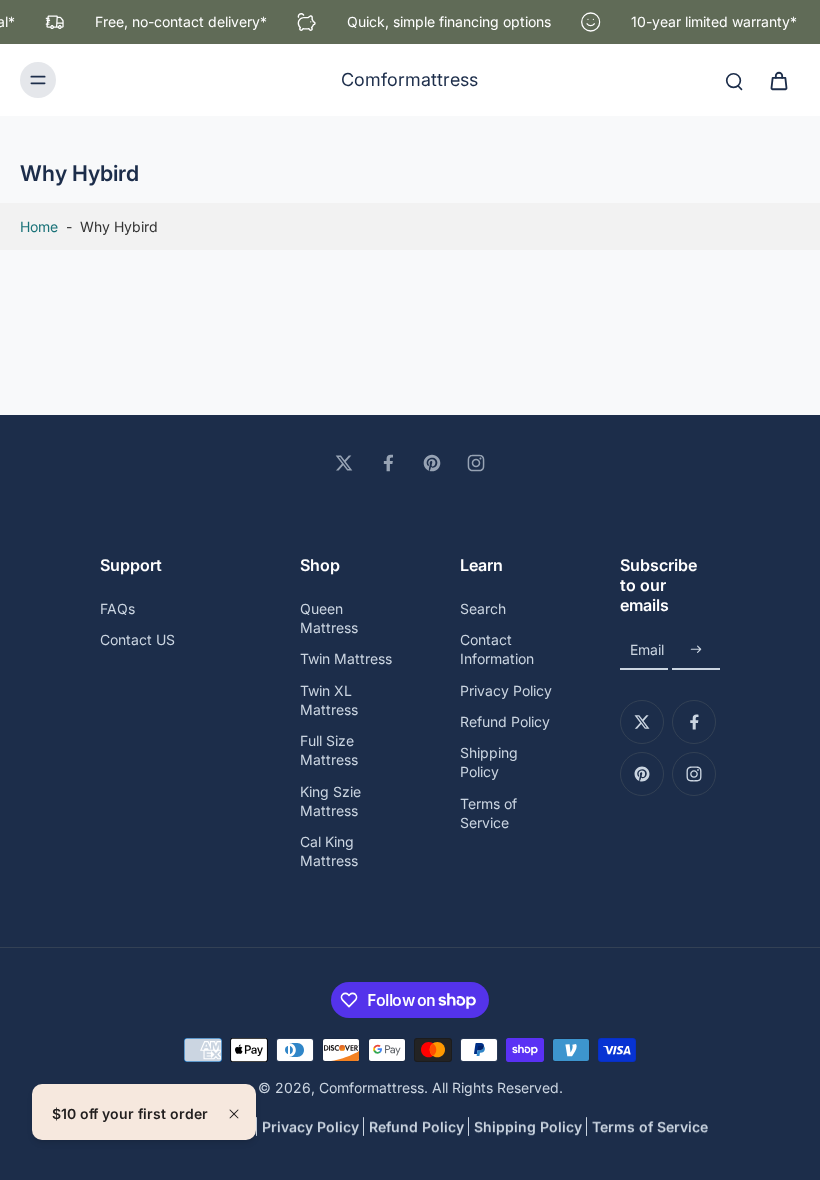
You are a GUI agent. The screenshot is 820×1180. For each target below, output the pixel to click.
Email (647, 650)
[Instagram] (476, 463)
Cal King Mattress (329, 851)
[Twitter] (344, 463)
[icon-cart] (778, 80)
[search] (734, 80)
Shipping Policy (489, 762)
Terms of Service (488, 813)
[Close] (234, 1114)
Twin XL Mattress (329, 700)
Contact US (137, 639)
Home (39, 226)
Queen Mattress (329, 618)
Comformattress (371, 1087)
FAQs (117, 608)
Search (483, 608)
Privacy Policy (506, 690)
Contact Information (497, 649)
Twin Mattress (346, 658)
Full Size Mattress (329, 750)
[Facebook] (388, 463)
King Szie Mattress (330, 801)
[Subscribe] (696, 650)
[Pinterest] (432, 463)
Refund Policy (505, 721)
